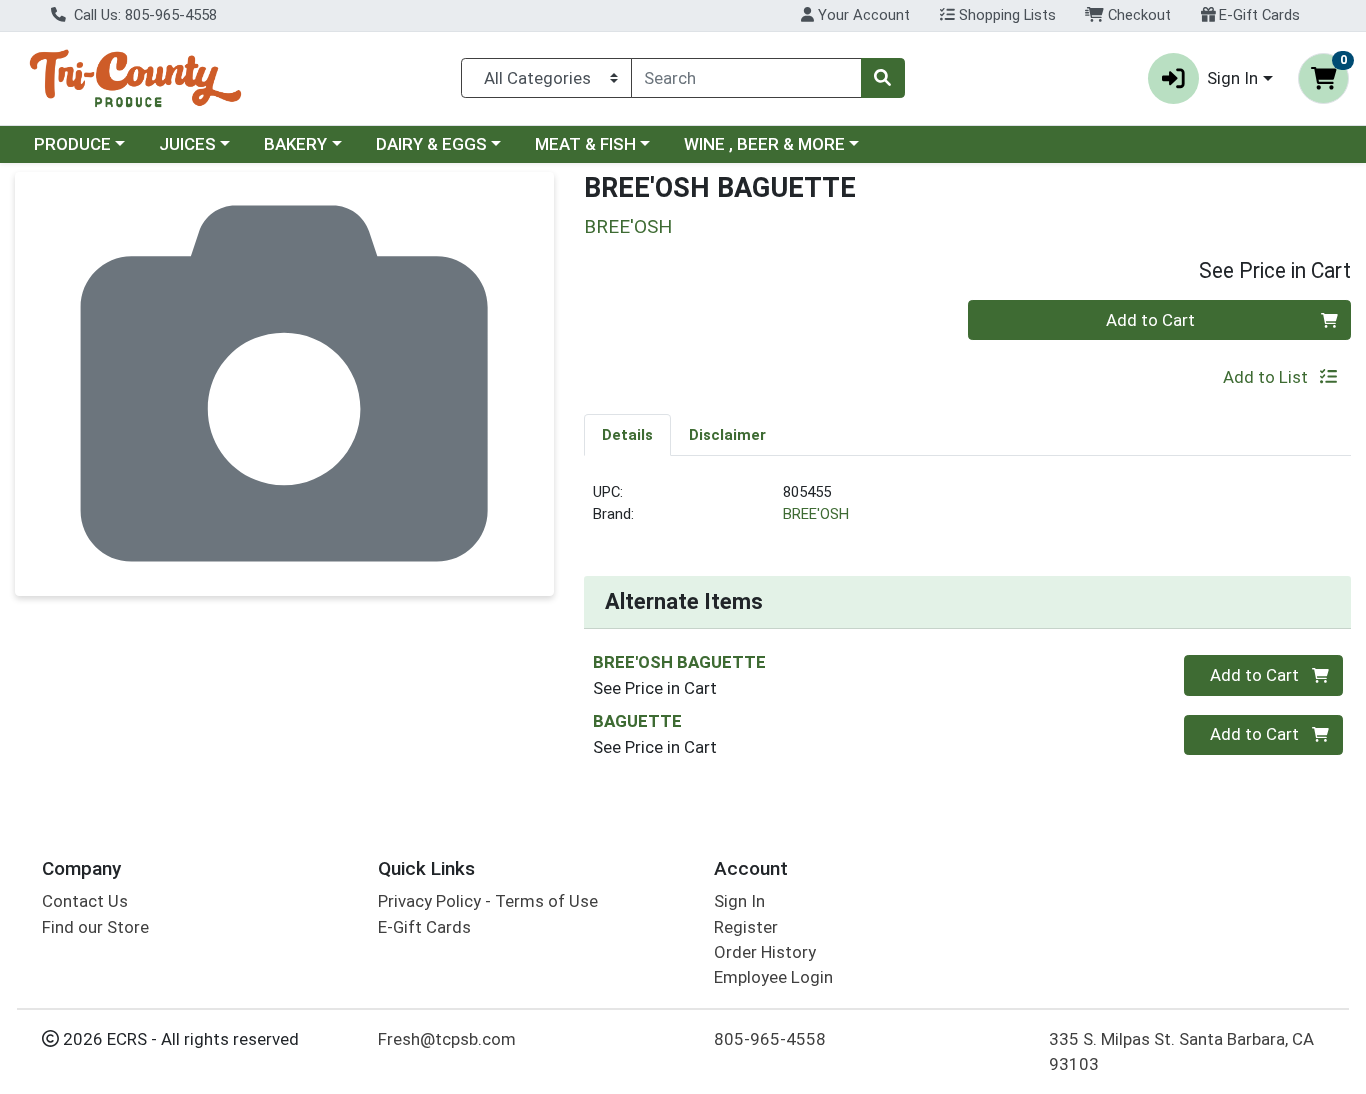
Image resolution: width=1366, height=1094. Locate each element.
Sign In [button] (1232, 78)
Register (746, 927)
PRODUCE (72, 144)
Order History (765, 952)
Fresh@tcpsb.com (447, 1039)
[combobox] (746, 78)
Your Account (862, 15)
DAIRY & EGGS (431, 144)
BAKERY (295, 144)
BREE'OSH (816, 514)
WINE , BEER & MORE (764, 144)
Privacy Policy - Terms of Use (488, 901)
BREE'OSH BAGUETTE (679, 662)
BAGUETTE (637, 721)
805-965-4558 (770, 1039)
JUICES (187, 144)
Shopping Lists (1005, 15)
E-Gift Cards (1257, 15)
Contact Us (85, 901)
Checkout (1137, 15)
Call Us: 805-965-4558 (143, 15)
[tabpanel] (967, 511)
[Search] (883, 78)
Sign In (739, 901)
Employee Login (773, 977)
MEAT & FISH (585, 144)
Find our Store (95, 927)
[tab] (627, 434)
